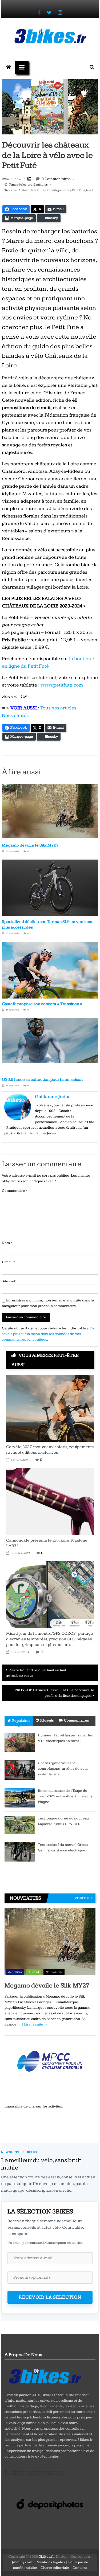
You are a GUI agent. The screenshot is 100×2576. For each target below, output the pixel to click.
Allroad (34, 1972)
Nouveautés (54, 1972)
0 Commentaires (56, 179)
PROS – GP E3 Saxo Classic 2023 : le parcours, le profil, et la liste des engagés (54, 1693)
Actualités (15, 1972)
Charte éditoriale (55, 2568)
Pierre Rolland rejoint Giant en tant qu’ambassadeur (36, 1673)
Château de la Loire (31, 190)
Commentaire (15, 1191)
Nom (7, 1243)
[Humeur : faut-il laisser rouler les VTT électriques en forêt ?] (20, 1742)
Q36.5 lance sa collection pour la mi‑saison (42, 1080)
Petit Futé (79, 190)
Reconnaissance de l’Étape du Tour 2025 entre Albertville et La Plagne (65, 1796)
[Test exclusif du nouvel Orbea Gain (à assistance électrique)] (20, 1851)
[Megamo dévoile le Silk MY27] (50, 1942)
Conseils (51, 190)
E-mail (8, 1262)
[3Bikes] (45, 2376)
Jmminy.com (22, 2562)
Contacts (80, 2568)
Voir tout (84, 1898)
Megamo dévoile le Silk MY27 (30, 845)
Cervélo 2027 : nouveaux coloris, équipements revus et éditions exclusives (50, 1450)
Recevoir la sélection (50, 2297)
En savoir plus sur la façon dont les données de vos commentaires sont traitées (48, 1334)
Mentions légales (51, 2562)
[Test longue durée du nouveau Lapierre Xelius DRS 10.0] (20, 1825)
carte (13, 190)
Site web (9, 1281)
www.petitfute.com (62, 685)
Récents (47, 1720)
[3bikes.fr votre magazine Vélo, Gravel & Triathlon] (9, 67)
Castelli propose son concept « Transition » (42, 1004)
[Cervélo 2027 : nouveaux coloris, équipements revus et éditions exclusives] (50, 1408)
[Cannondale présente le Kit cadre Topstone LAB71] (50, 1501)
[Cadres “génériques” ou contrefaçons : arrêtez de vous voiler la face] (20, 1770)
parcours (65, 190)
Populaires (21, 1721)
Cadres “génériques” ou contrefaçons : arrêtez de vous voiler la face (63, 1769)
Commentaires (76, 1720)
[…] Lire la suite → (33, 2024)
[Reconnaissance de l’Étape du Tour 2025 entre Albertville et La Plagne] (20, 1797)
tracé (90, 190)
